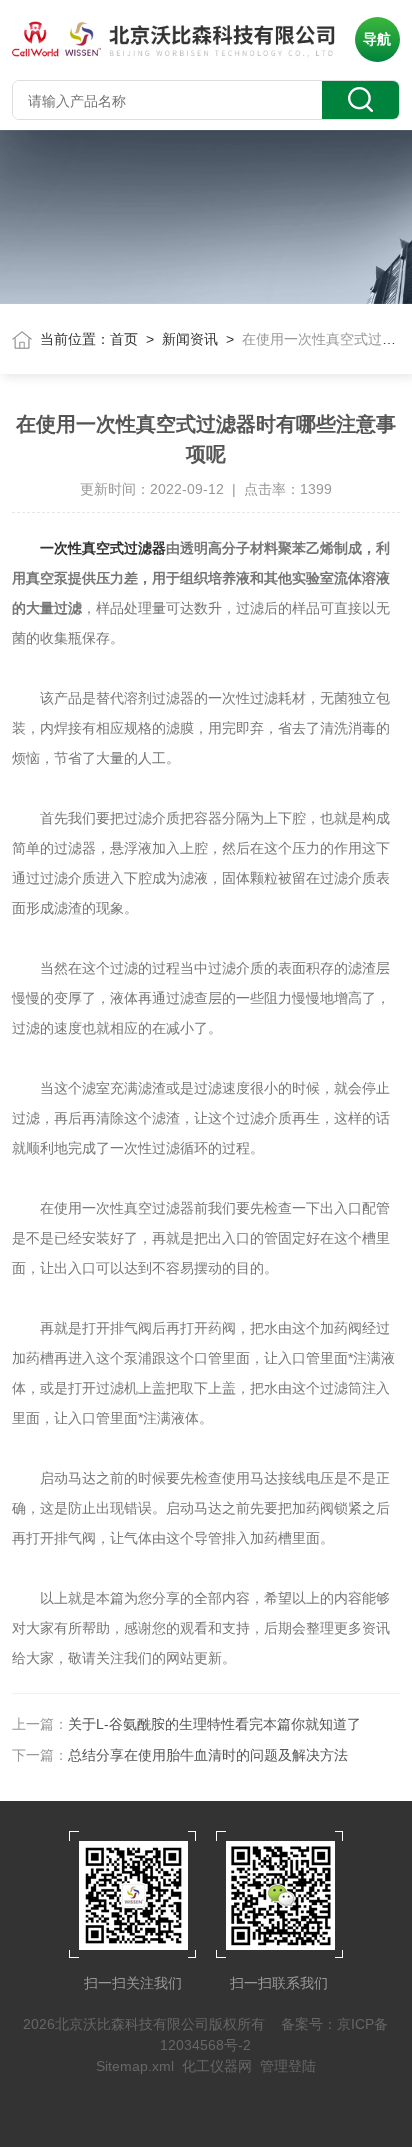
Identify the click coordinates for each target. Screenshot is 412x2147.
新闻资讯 (190, 339)
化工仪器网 (217, 2066)
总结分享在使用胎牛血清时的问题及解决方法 (208, 1755)
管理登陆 (288, 2066)
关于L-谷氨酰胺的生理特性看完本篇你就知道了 (214, 1724)
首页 (124, 339)
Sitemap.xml (135, 2066)
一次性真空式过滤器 (103, 548)
